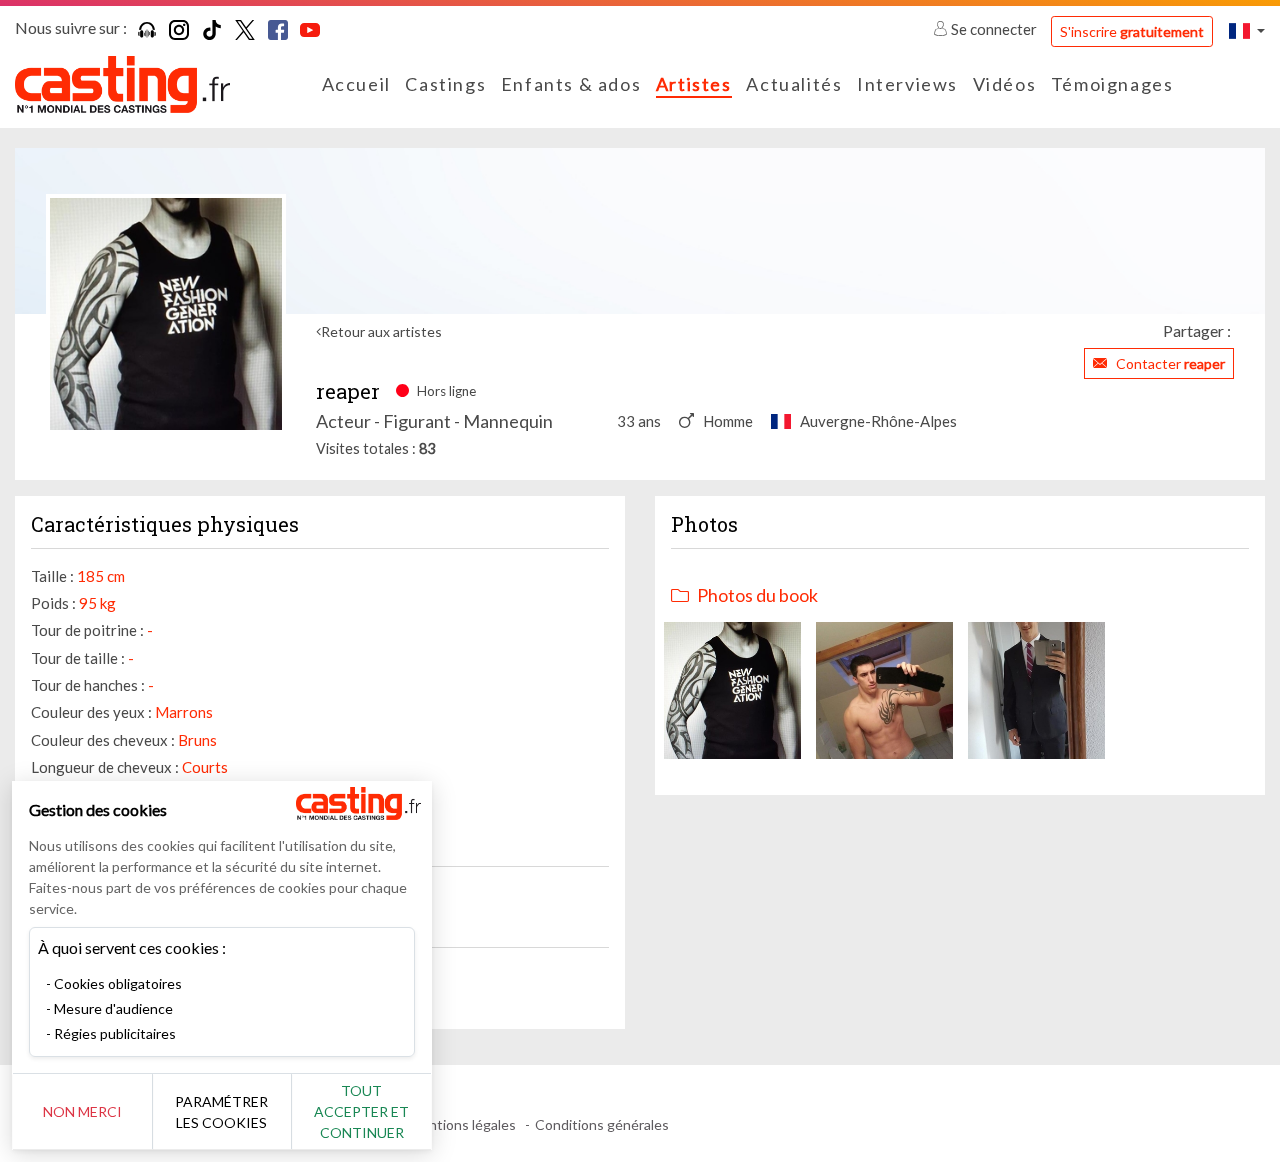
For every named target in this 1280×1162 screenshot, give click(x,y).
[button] (1247, 30)
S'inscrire (1132, 31)
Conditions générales (602, 1124)
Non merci (82, 1111)
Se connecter (994, 29)
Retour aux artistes (381, 331)
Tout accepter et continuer (361, 1111)
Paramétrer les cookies (221, 1112)
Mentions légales (462, 1124)
